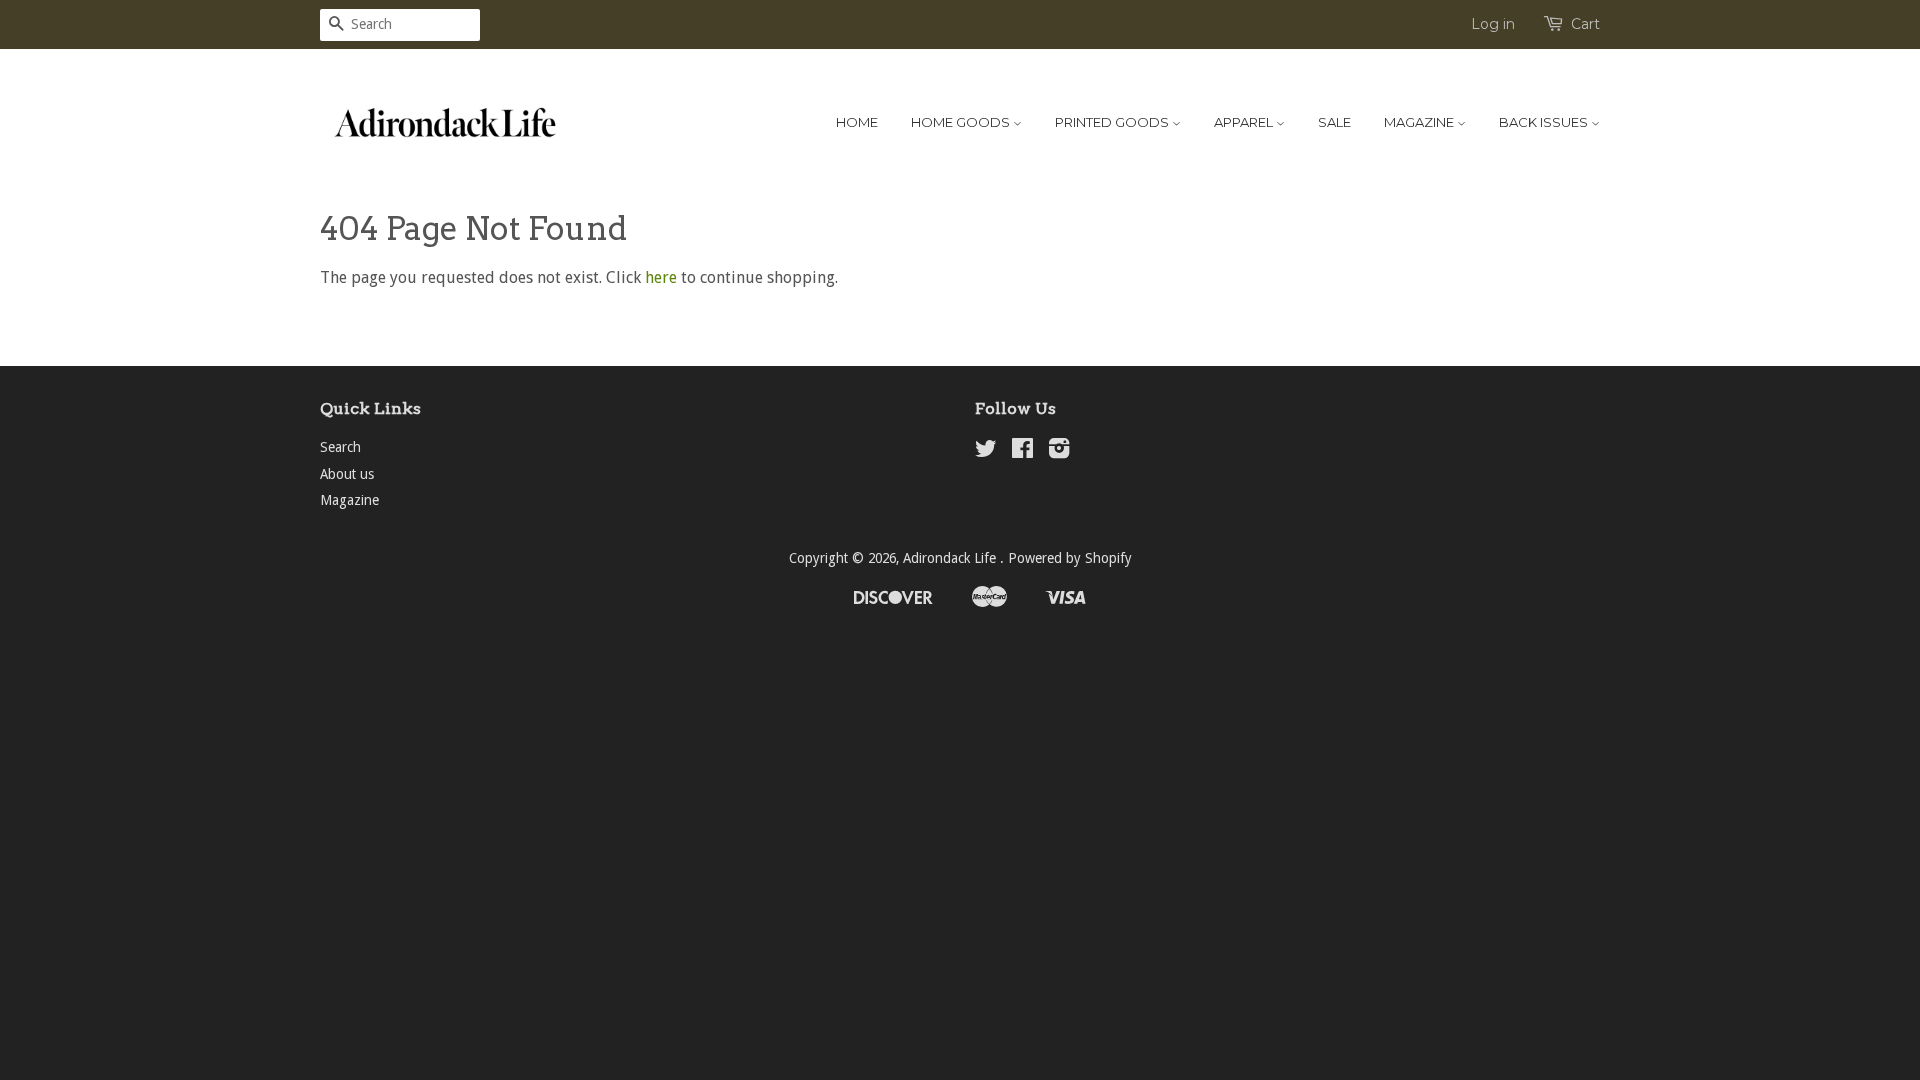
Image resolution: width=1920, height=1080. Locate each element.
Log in (1493, 24)
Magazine (1420, 122)
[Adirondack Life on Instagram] (1059, 452)
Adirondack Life (951, 558)
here (661, 277)
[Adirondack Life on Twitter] (986, 452)
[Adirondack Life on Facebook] (1022, 452)
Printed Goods (1113, 122)
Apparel (1245, 122)
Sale (1334, 122)
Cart (1585, 24)
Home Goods (962, 122)
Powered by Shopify (1070, 558)
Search (340, 447)
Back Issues (1545, 122)
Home (857, 122)
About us (347, 474)
